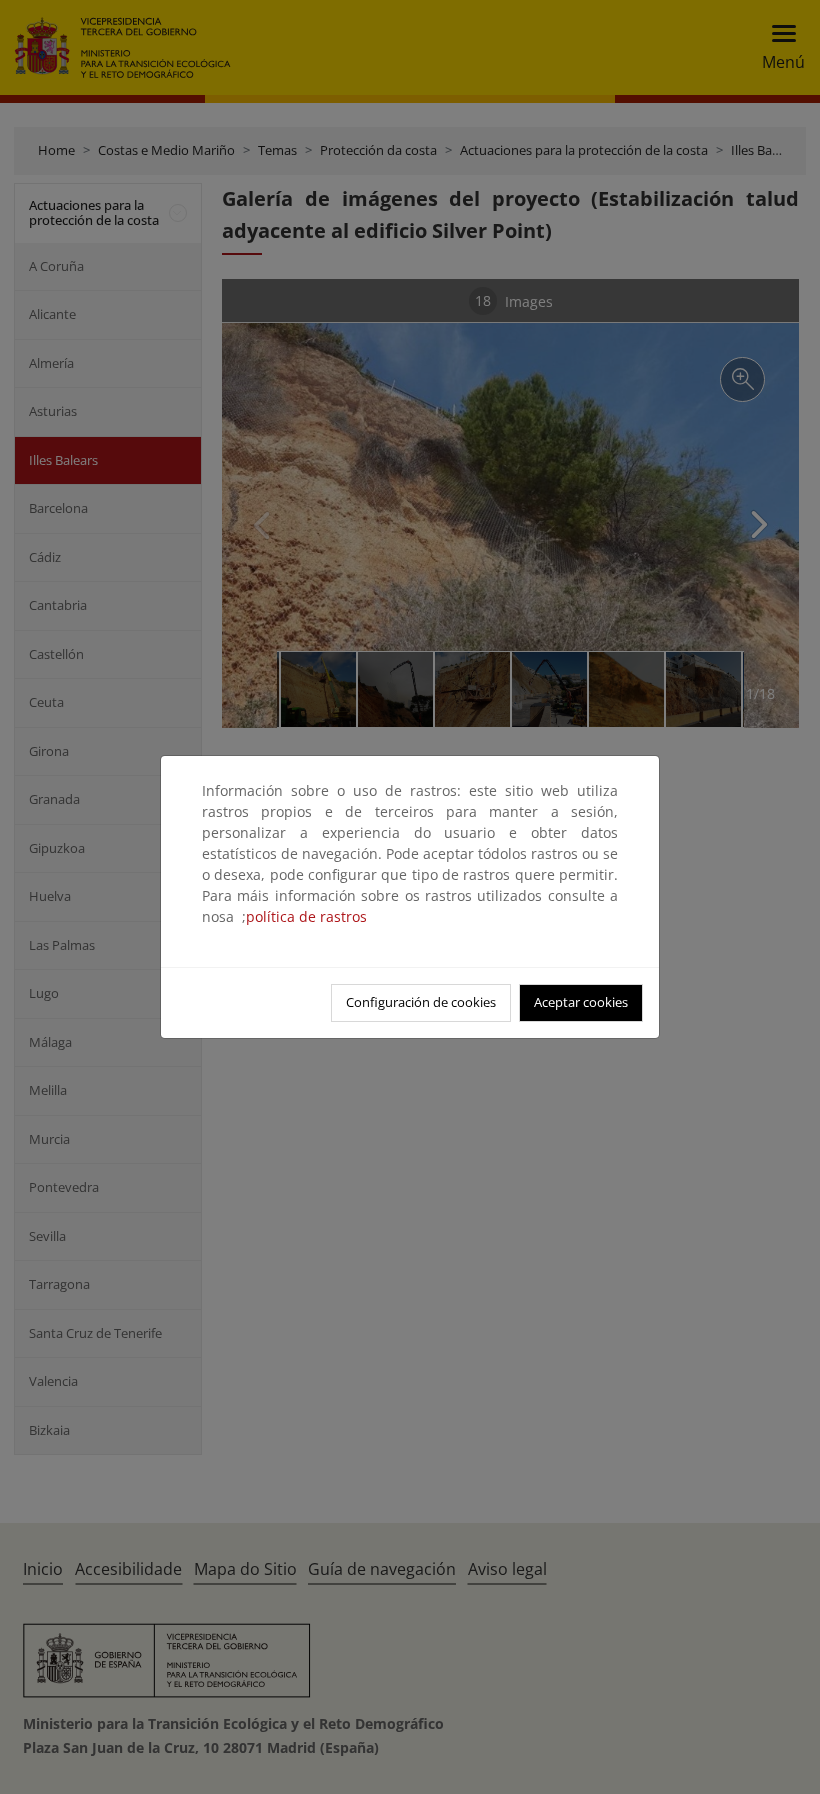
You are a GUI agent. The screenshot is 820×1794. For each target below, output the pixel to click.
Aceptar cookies (581, 1002)
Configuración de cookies (421, 1002)
